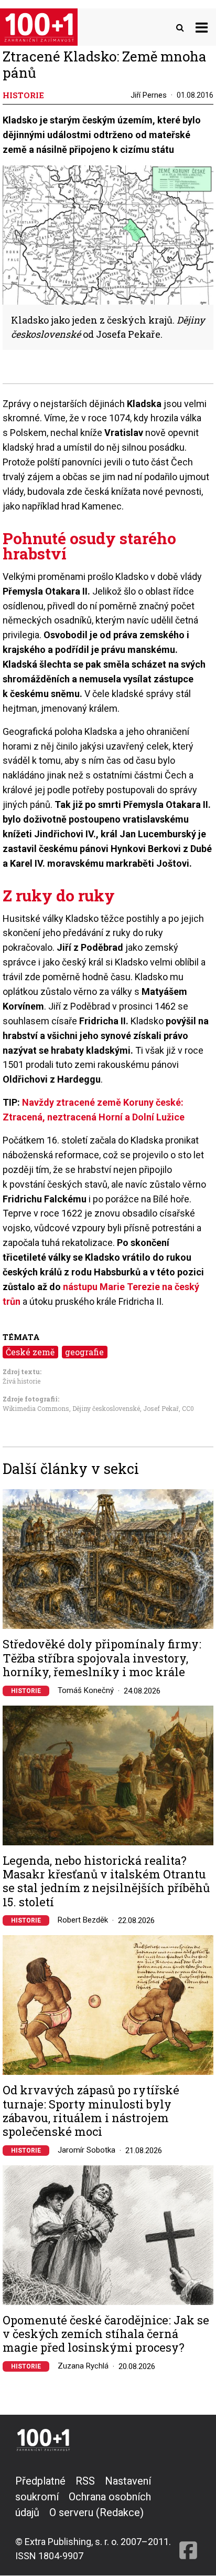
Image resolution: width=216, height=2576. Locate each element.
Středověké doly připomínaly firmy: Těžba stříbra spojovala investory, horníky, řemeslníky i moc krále (102, 1658)
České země (30, 1352)
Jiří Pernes (149, 95)
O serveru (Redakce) (96, 2512)
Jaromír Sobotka (87, 2150)
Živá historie (21, 1381)
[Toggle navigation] (202, 27)
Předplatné (40, 2481)
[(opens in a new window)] (188, 2518)
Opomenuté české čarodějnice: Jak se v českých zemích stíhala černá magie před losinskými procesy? (106, 2334)
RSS (85, 2481)
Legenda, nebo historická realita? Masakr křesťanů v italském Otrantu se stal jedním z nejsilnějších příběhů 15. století (106, 1882)
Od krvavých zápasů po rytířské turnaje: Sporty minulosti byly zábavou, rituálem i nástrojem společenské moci (91, 2111)
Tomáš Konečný (86, 1690)
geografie (84, 1352)
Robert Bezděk (83, 1920)
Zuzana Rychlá (83, 2366)
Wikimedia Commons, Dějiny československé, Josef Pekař (91, 1408)
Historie (26, 1691)
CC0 (188, 1408)
